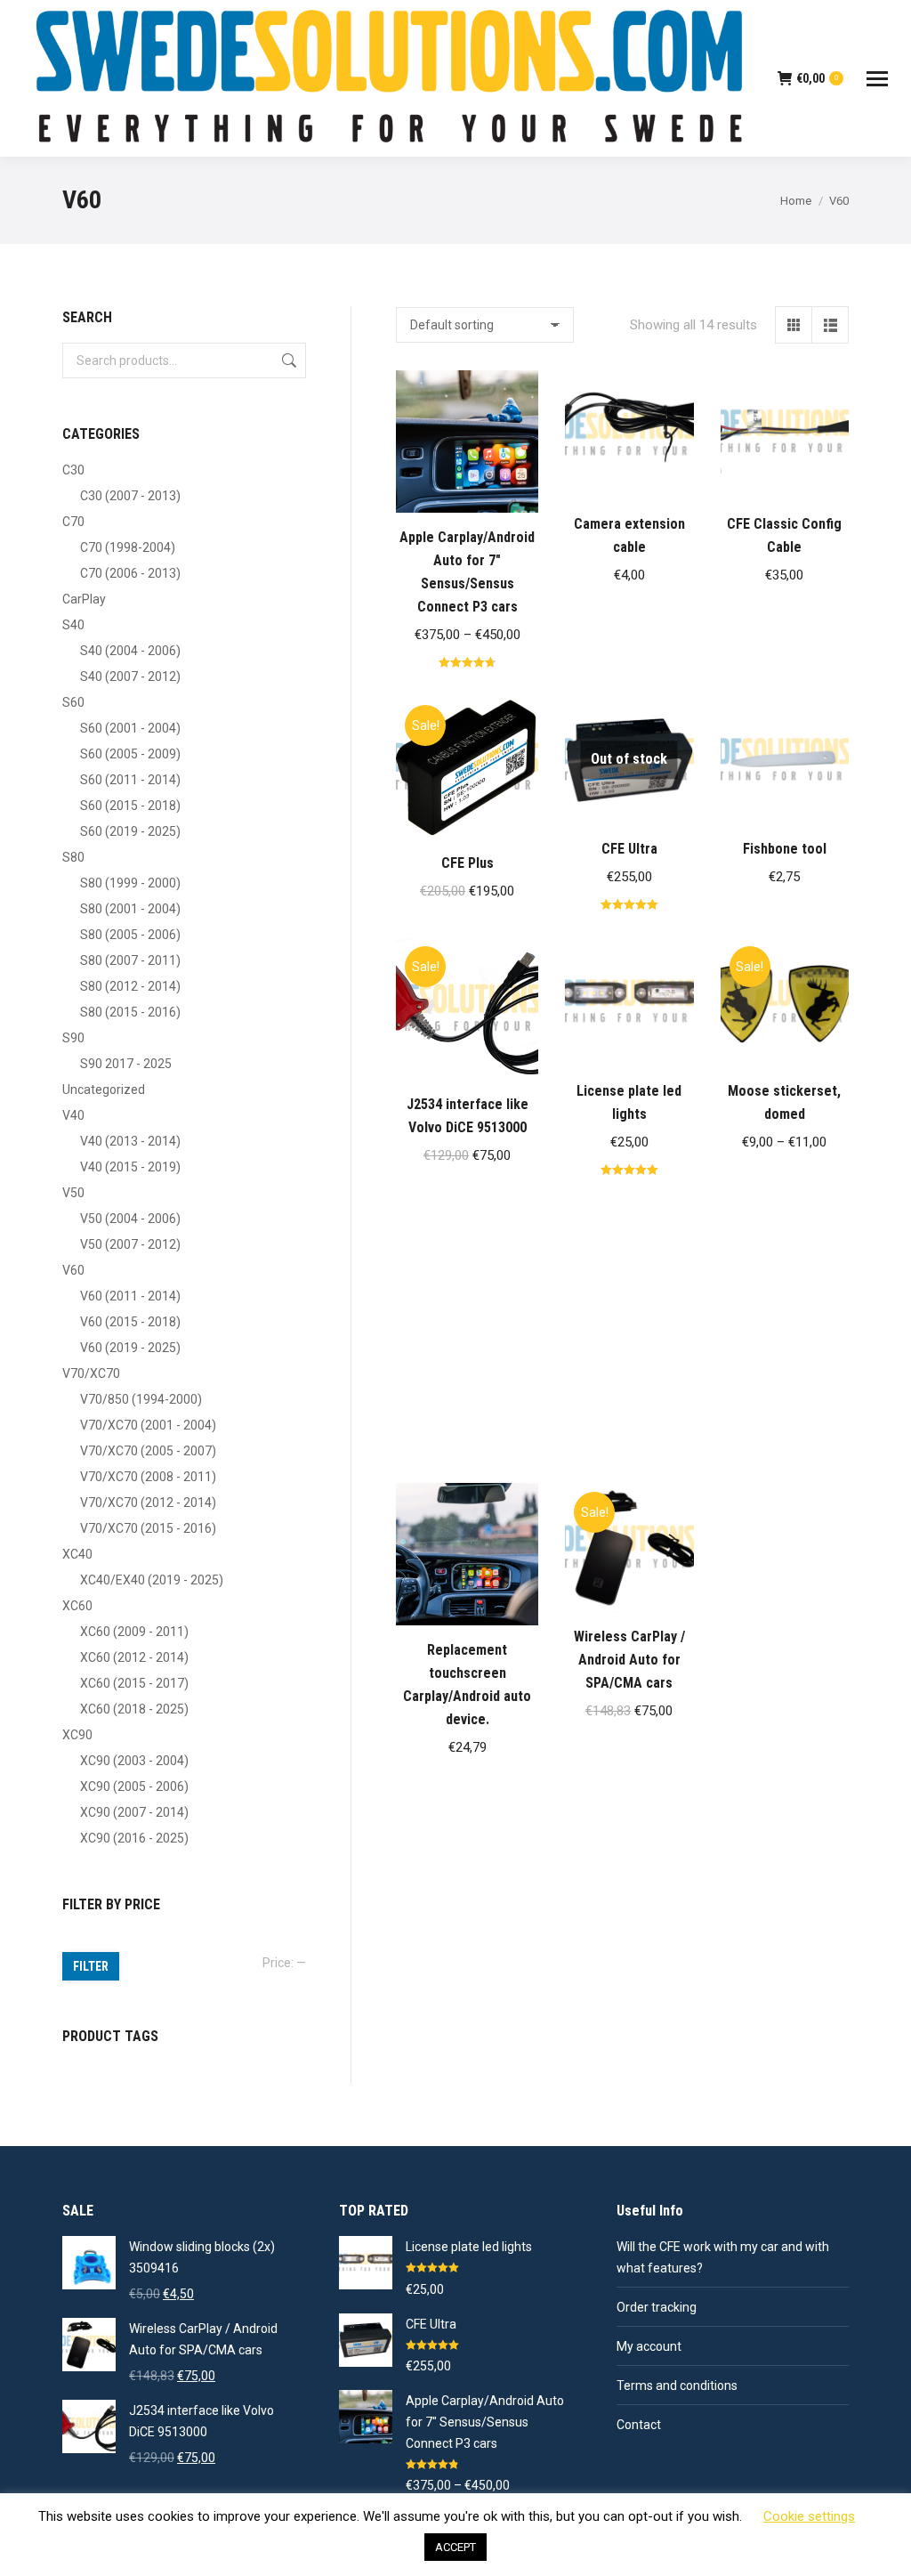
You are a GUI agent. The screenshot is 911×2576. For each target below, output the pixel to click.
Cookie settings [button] (809, 2516)
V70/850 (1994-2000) (141, 1399)
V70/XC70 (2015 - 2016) (148, 1528)
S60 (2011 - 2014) (130, 780)
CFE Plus (468, 863)
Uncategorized (104, 1090)
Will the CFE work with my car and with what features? (723, 2257)
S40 (73, 625)
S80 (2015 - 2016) (130, 1012)
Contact (639, 2425)
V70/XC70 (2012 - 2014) (148, 1503)
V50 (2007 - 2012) (130, 1244)
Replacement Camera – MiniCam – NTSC (629, 1379)
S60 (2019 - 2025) (130, 831)
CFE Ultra (629, 849)
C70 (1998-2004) (128, 547)
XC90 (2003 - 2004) (134, 1761)
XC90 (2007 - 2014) (134, 1812)
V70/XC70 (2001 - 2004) (148, 1425)
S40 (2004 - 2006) (130, 651)
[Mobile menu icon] (877, 79)
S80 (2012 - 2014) (130, 986)
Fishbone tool (785, 849)
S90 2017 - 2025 (126, 1064)
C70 (73, 522)
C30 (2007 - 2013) (130, 496)
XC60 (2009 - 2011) (134, 1632)
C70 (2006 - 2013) (130, 573)
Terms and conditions (677, 2386)
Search (287, 360)
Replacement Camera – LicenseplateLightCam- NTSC (467, 1393)
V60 (73, 1270)
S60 (73, 702)
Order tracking (657, 2307)
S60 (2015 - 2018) (130, 806)
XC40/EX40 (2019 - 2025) (152, 1580)
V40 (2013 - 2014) (130, 1141)
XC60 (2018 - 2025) (134, 1709)
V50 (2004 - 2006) (130, 1219)
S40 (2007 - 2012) (130, 676)
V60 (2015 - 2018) (130, 1322)
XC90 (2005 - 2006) (134, 1786)
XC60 (77, 1606)
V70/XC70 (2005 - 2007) (148, 1451)
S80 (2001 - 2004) (130, 909)
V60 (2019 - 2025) (130, 1348)
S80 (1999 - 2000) (130, 883)
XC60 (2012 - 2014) (134, 1657)
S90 (73, 1038)
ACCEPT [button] (455, 2547)
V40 (73, 1115)
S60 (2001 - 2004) (130, 728)
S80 (73, 857)
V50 (73, 1193)
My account (649, 2346)
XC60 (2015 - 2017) (134, 1683)
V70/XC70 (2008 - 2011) (148, 1477)
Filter (91, 1966)
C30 (73, 470)
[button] (671, 476)
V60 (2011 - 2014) (130, 1296)
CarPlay (84, 599)
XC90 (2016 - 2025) (134, 1838)
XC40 (77, 1554)
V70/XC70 (91, 1373)
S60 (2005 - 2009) (130, 754)
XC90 (77, 1735)
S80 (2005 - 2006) (130, 935)
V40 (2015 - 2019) (130, 1167)
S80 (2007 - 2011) (130, 960)
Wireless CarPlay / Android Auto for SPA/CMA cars (629, 1660)
